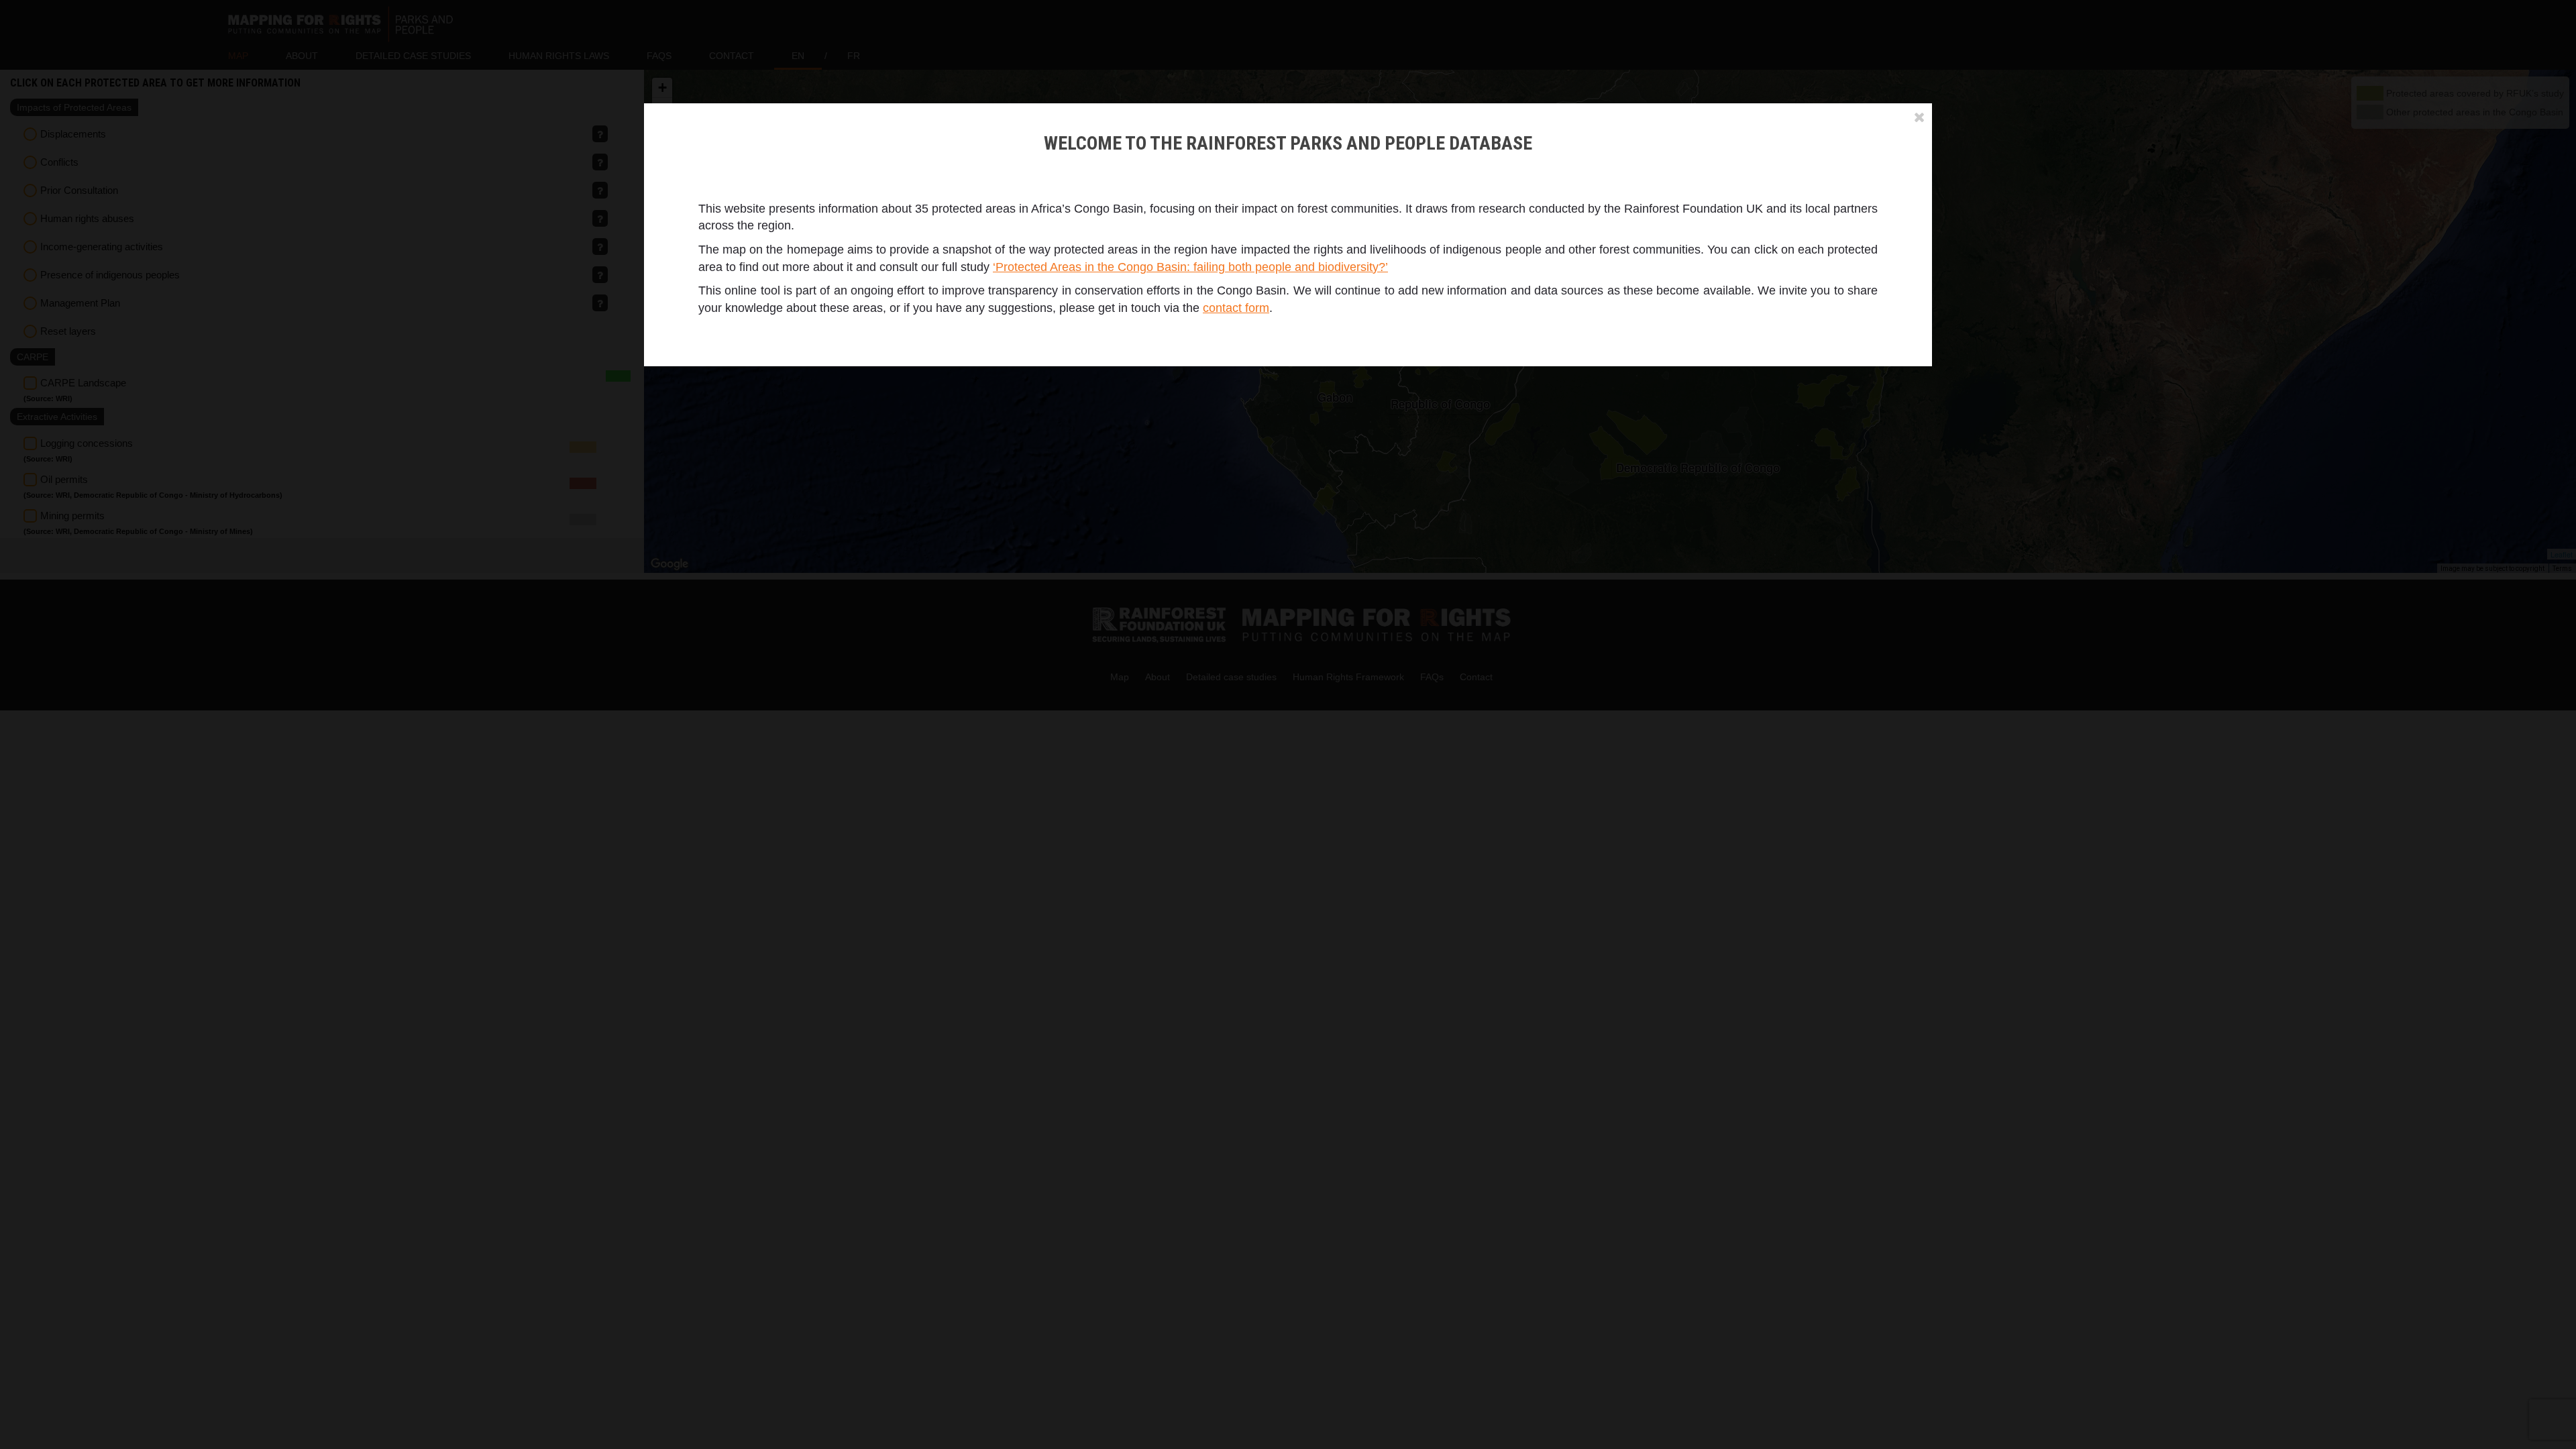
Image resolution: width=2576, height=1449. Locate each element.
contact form (1236, 308)
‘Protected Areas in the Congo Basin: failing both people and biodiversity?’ (1190, 267)
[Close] (1920, 117)
